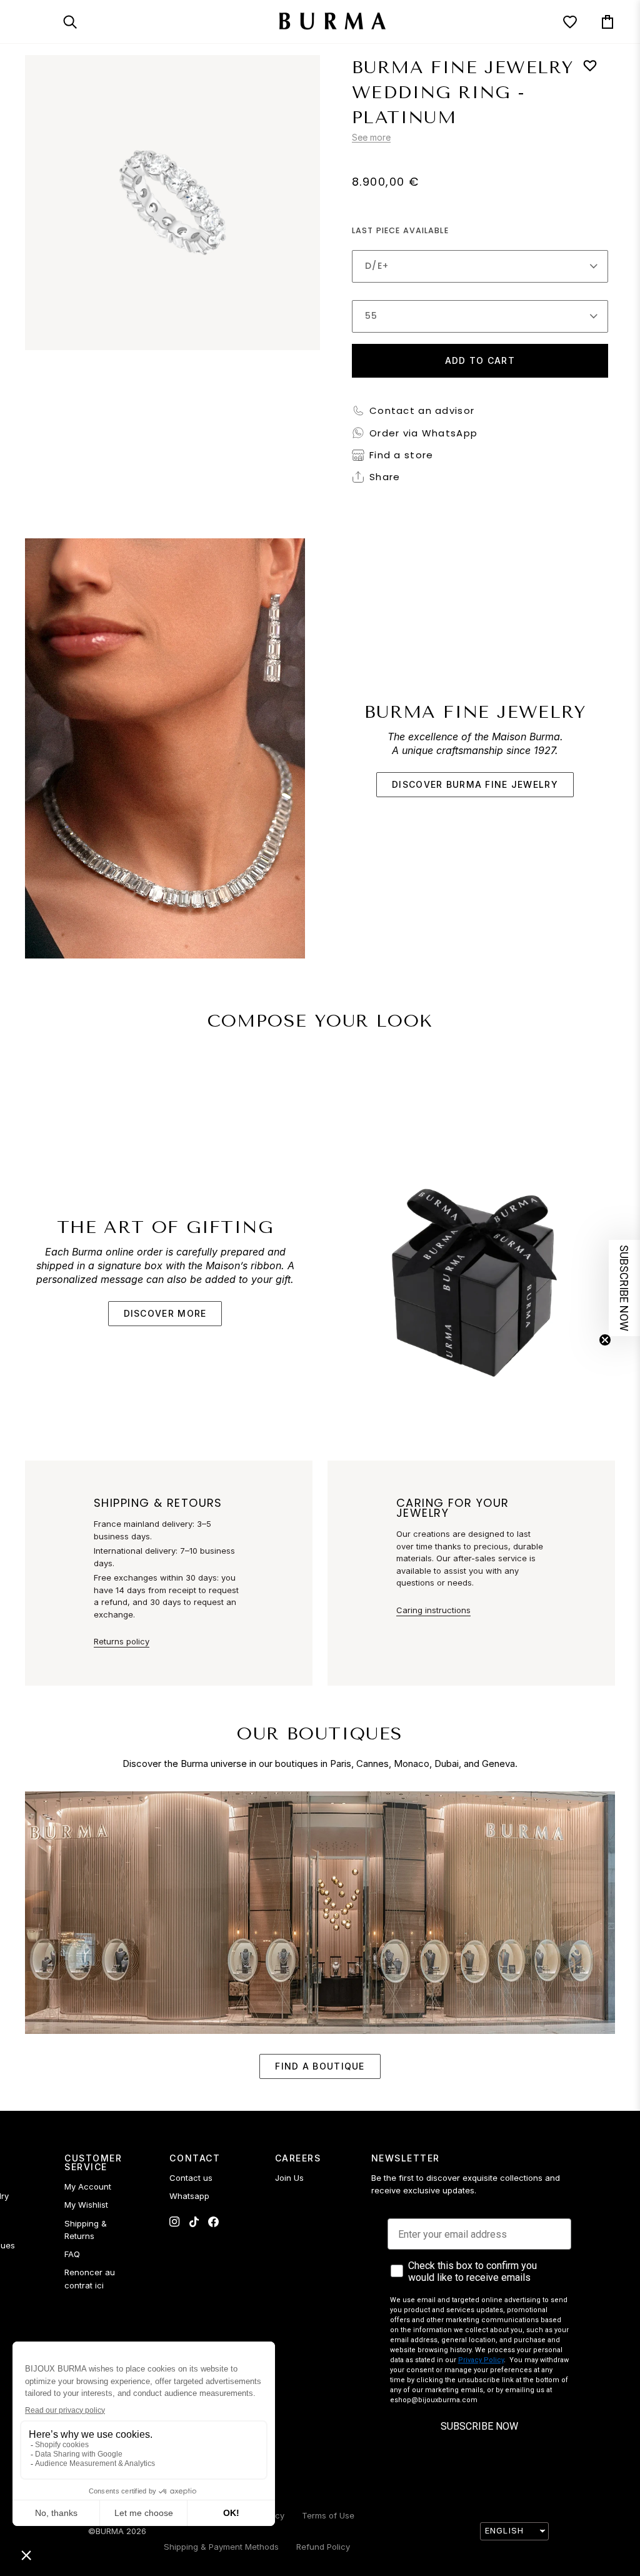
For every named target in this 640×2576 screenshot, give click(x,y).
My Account (88, 2186)
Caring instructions (433, 1610)
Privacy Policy (481, 2360)
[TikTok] (194, 2222)
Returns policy (122, 1641)
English (504, 2530)
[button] (624, 1288)
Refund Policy (323, 2547)
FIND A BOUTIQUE (320, 2066)
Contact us (191, 2178)
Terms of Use (328, 2515)
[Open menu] (44, 22)
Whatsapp (189, 2196)
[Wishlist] (559, 22)
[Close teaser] (605, 1340)
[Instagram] (175, 2222)
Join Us (289, 2178)
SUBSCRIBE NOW (479, 2426)
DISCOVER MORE (165, 1313)
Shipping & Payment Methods (221, 2547)
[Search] (81, 22)
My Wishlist (86, 2205)
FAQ (72, 2254)
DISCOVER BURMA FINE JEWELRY (475, 784)
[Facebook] (213, 2222)
